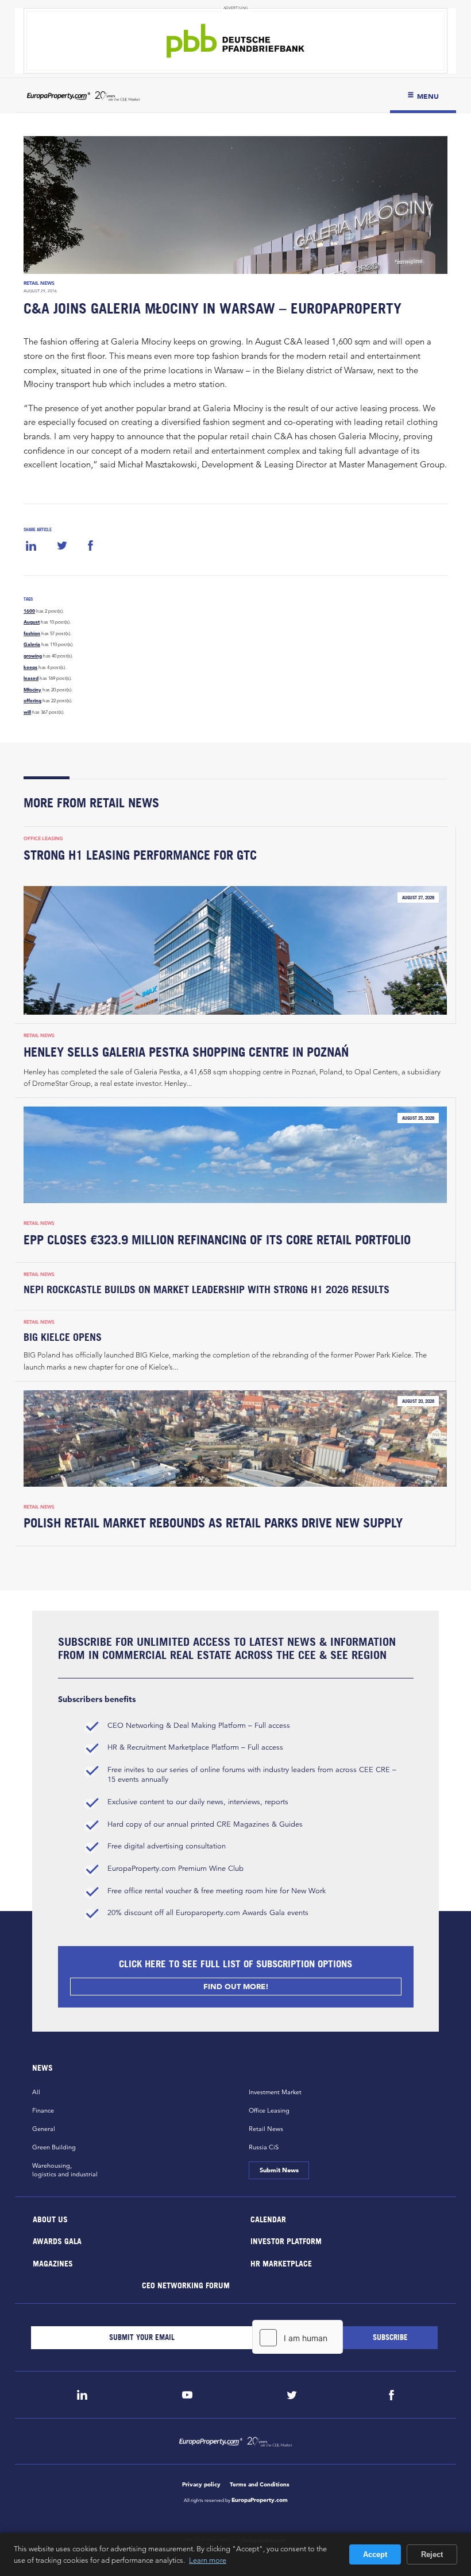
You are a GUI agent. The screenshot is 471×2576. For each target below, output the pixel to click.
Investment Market (275, 2092)
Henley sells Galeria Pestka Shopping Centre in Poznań (186, 1052)
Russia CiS (264, 2147)
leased (31, 678)
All (36, 2092)
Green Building (54, 2147)
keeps (30, 667)
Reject (432, 2554)
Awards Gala (57, 2241)
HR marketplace (281, 2263)
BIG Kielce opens (63, 1337)
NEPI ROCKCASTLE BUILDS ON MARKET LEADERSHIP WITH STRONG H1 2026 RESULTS (206, 1289)
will (27, 712)
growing (33, 656)
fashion (32, 633)
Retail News (39, 283)
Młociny (32, 690)
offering (32, 701)
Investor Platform (286, 2241)
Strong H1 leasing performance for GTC (140, 855)
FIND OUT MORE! (235, 1987)
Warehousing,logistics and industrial (65, 2170)
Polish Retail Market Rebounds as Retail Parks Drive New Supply (213, 1523)
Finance (43, 2110)
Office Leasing (43, 838)
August (32, 622)
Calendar (268, 2219)
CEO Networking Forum (185, 2285)
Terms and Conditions (260, 2484)
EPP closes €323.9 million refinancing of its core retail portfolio (217, 1240)
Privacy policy (201, 2484)
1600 (29, 611)
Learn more (208, 2560)
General (44, 2129)
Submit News (279, 2170)
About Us (50, 2219)
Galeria (32, 644)
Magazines (53, 2263)
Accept (375, 2554)
